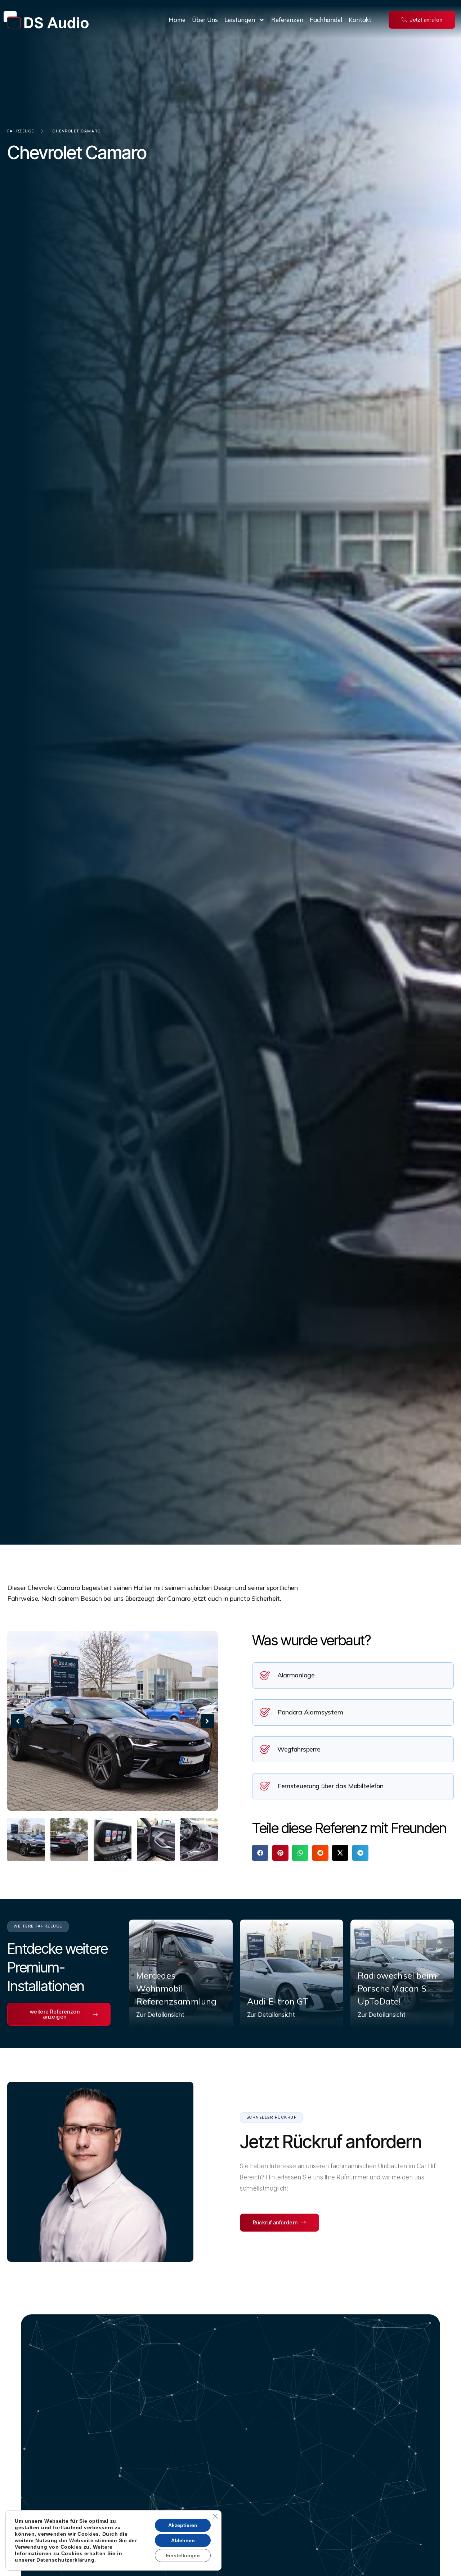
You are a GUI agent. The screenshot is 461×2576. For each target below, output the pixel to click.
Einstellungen (183, 2555)
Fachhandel (326, 20)
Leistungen (240, 20)
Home (177, 20)
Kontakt (360, 20)
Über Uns (205, 20)
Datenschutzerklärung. (66, 2560)
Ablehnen (183, 2540)
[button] (18, 1721)
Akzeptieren (183, 2525)
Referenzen (287, 20)
